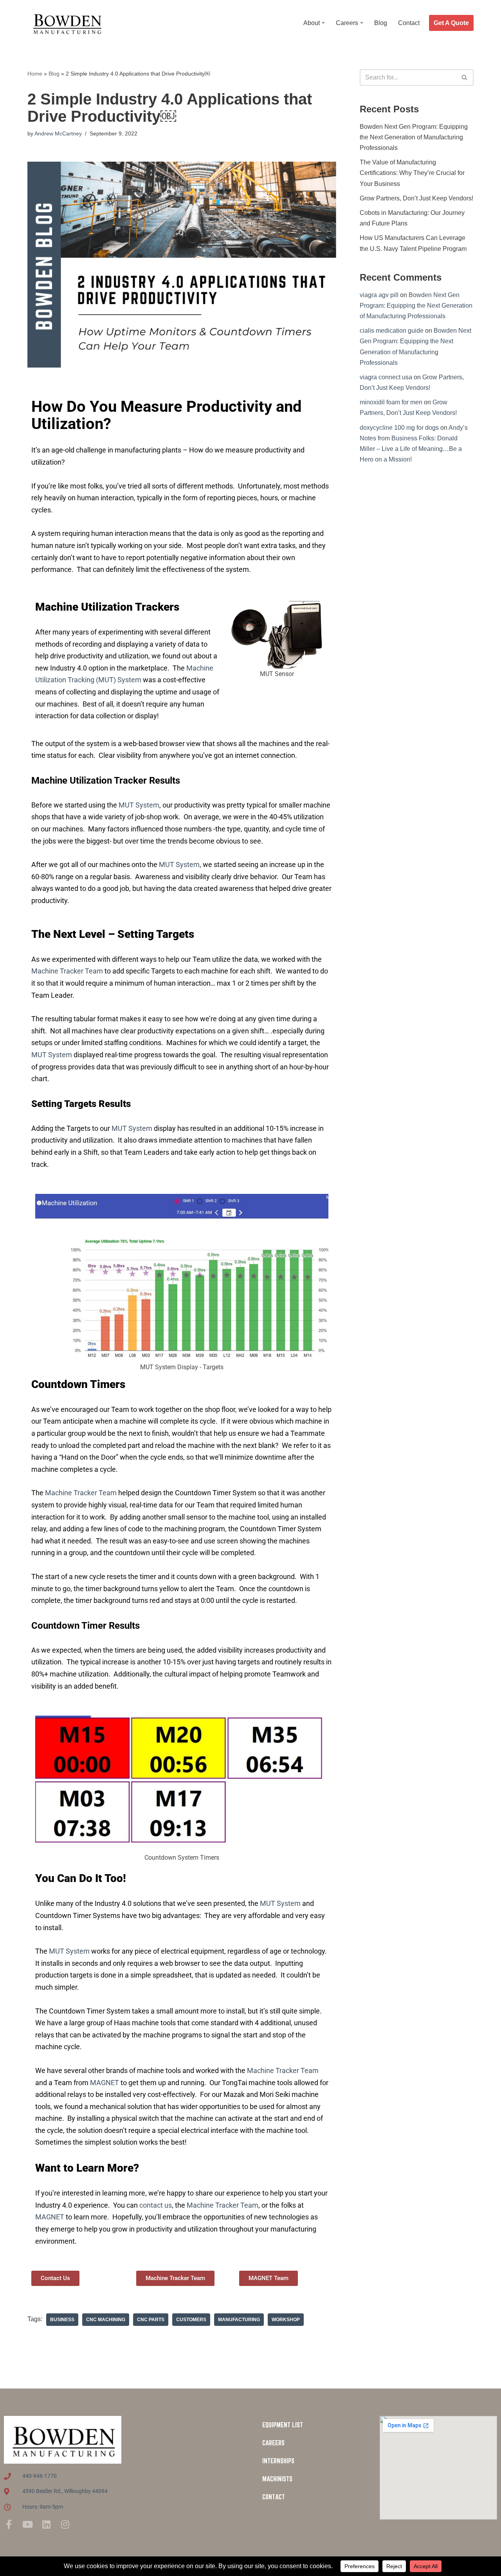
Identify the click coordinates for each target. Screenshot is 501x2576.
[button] (323, 23)
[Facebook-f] (9, 2524)
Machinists (277, 2479)
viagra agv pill (379, 295)
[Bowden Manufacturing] (67, 23)
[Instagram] (65, 2524)
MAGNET (105, 2083)
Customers (191, 2320)
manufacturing (239, 2320)
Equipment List (283, 2425)
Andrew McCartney (58, 133)
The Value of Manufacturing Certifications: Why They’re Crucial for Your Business (412, 173)
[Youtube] (27, 2524)
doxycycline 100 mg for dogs (399, 428)
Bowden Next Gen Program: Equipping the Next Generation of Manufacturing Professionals (414, 137)
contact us (156, 2205)
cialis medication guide (392, 331)
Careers (273, 2443)
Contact (409, 23)
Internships (278, 2461)
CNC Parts (151, 2320)
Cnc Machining (106, 2320)
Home (35, 74)
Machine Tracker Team (67, 971)
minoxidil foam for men (391, 402)
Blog (381, 23)
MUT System (139, 805)
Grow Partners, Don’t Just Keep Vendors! (416, 198)
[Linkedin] (46, 2524)
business (62, 2320)
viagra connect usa (386, 377)
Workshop (286, 2320)
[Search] (465, 78)
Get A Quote (451, 23)
